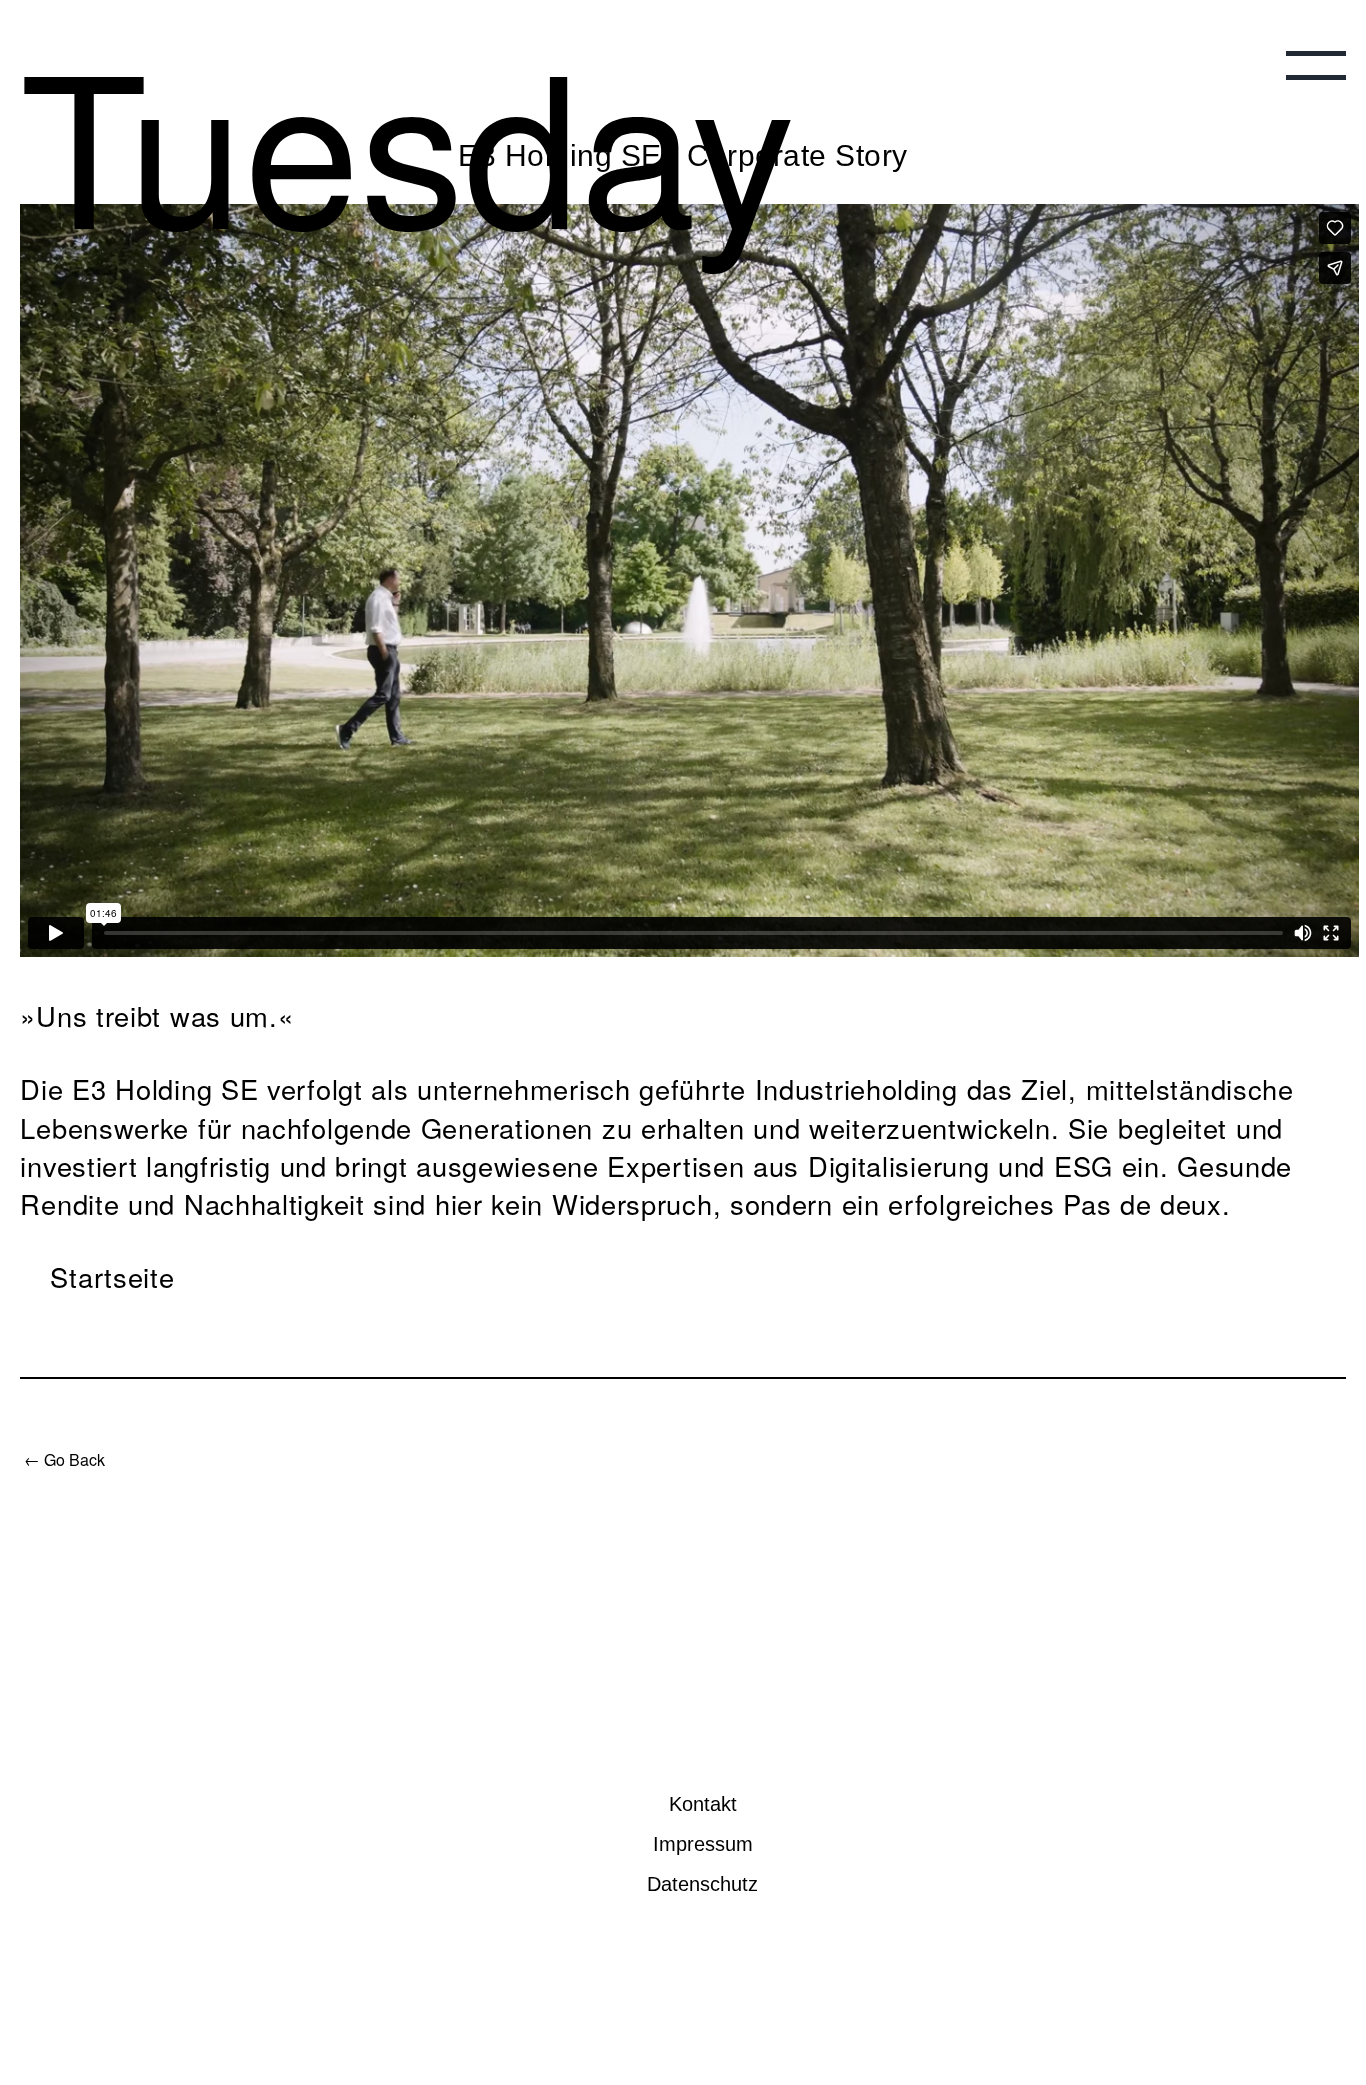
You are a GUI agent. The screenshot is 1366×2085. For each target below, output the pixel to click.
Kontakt (703, 1804)
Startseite (112, 1276)
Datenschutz (702, 1884)
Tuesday (291, 101)
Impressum (703, 1844)
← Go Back (64, 1459)
